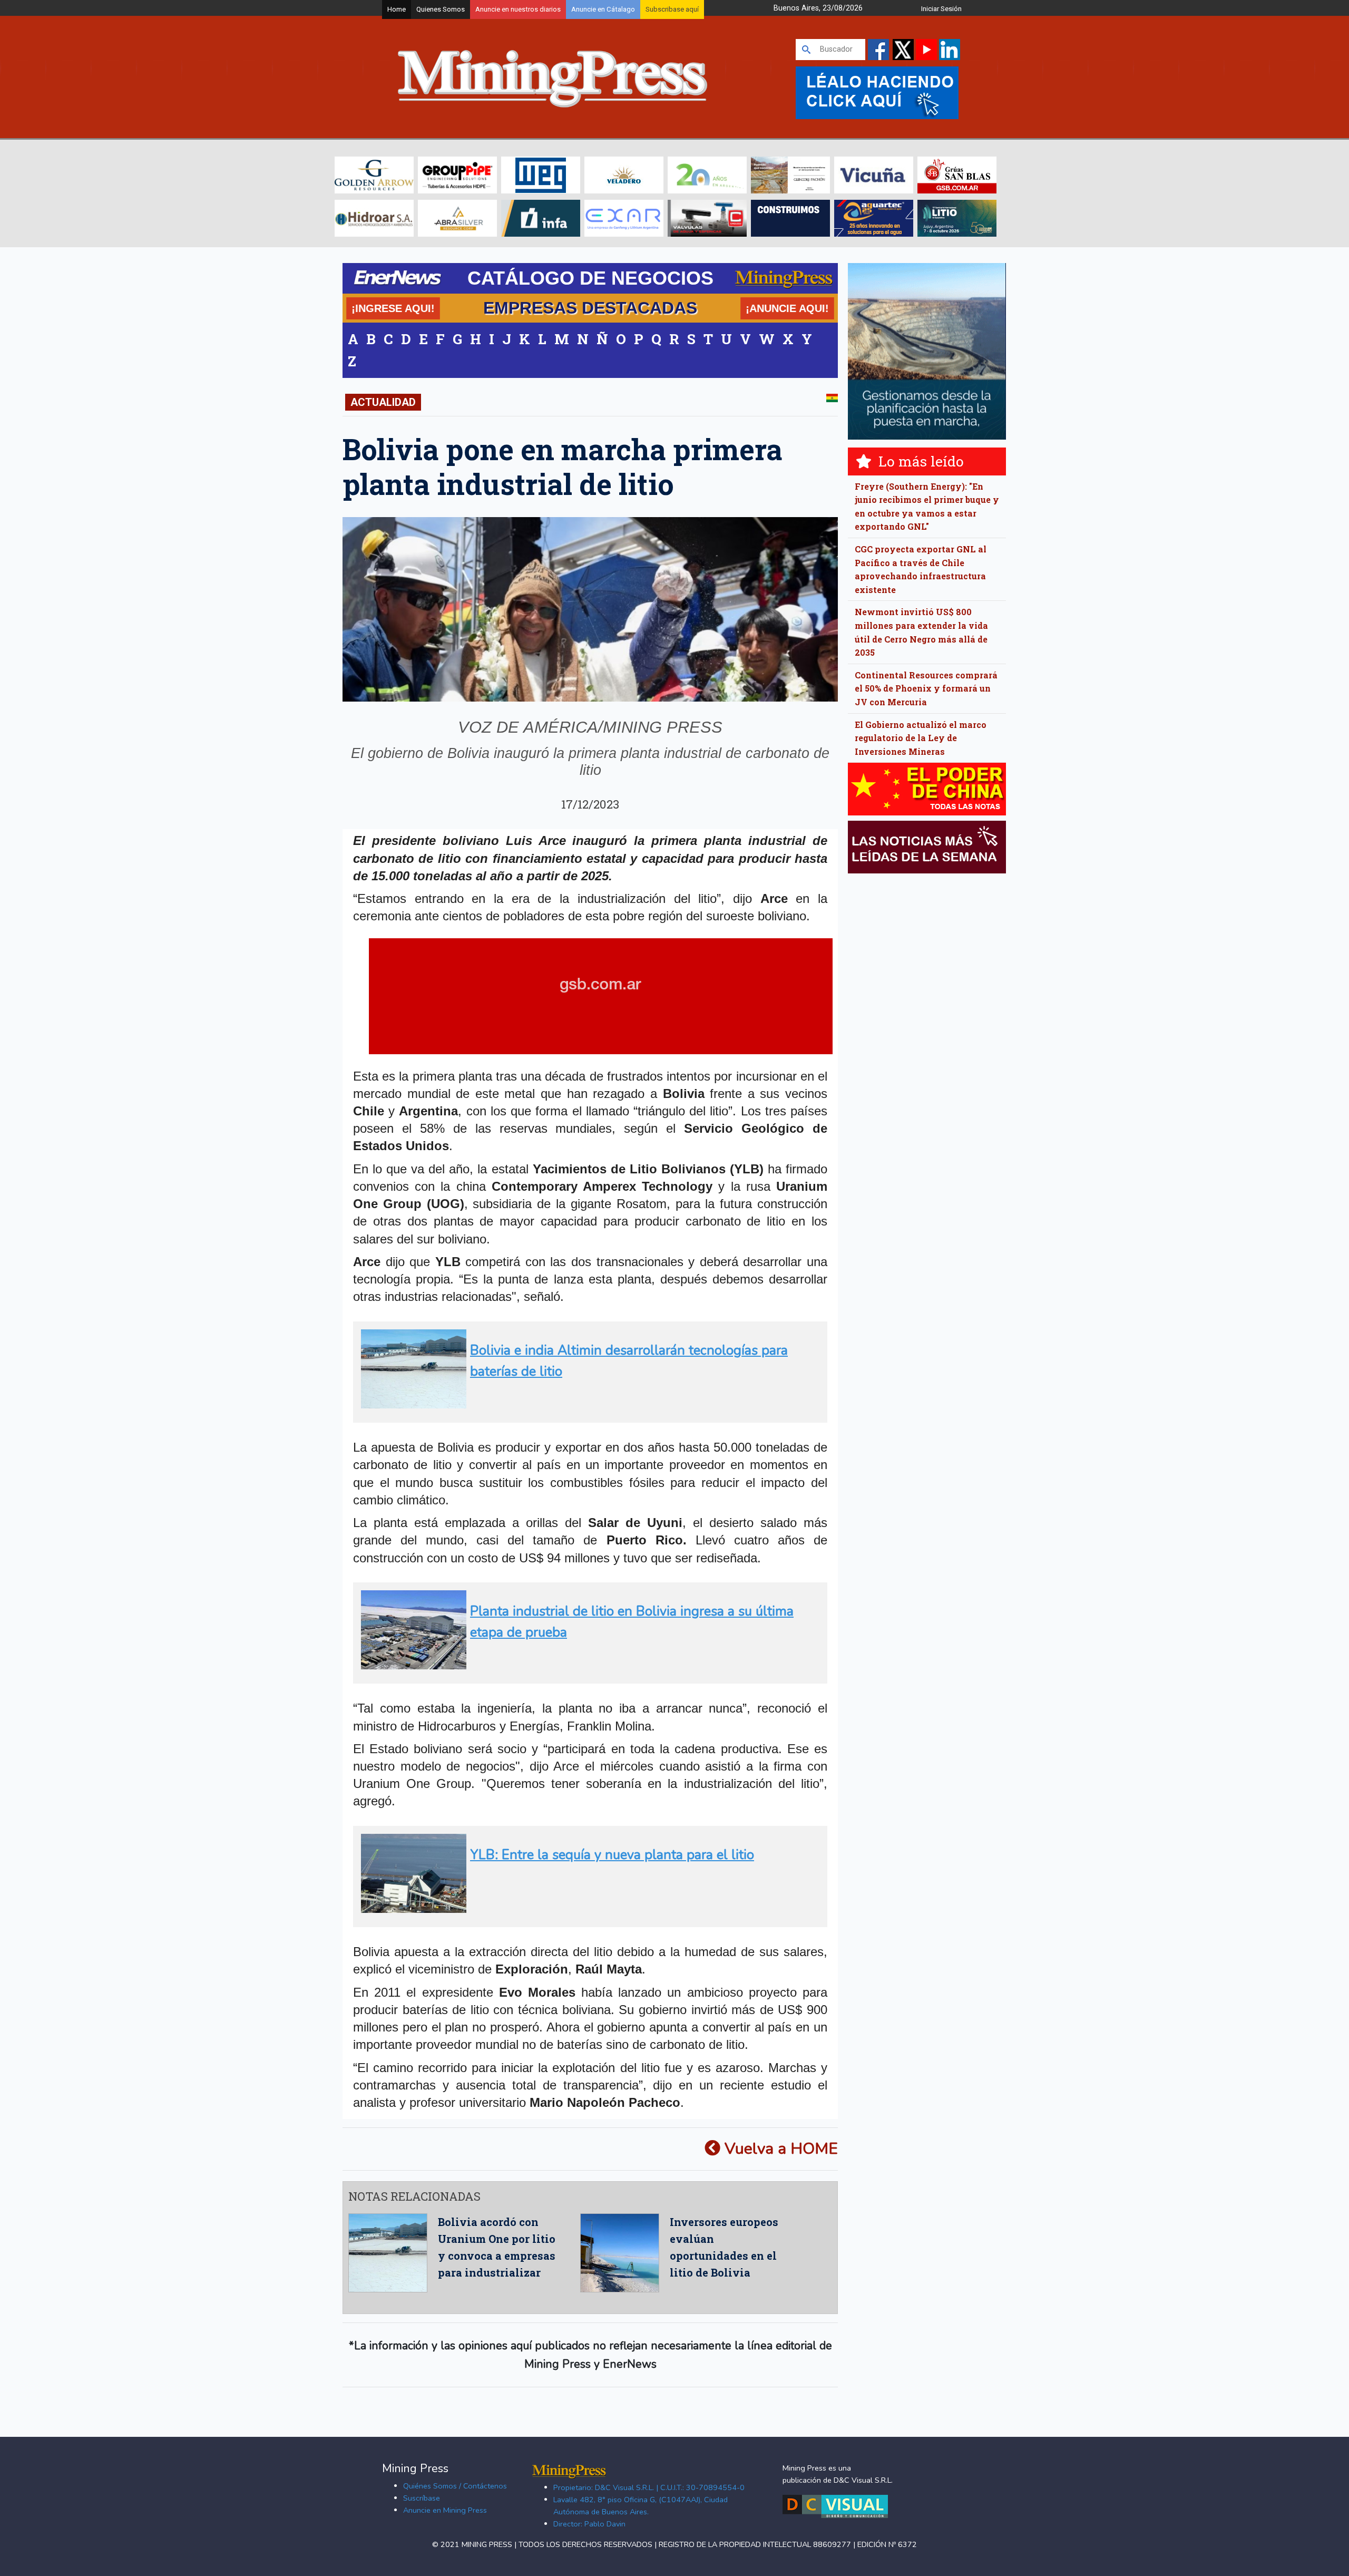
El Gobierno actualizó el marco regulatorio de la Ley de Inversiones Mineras (921, 738)
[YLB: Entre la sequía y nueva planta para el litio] (587, 1908)
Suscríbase (422, 2498)
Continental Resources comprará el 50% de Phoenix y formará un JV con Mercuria (926, 688)
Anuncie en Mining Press (445, 2510)
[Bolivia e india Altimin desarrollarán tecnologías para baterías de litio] (587, 1404)
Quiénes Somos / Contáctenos (455, 2486)
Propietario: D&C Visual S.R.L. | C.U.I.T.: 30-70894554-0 (649, 2487)
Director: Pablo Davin (589, 2524)
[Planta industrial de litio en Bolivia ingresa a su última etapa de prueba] (587, 1665)
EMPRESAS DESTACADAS (590, 308)
